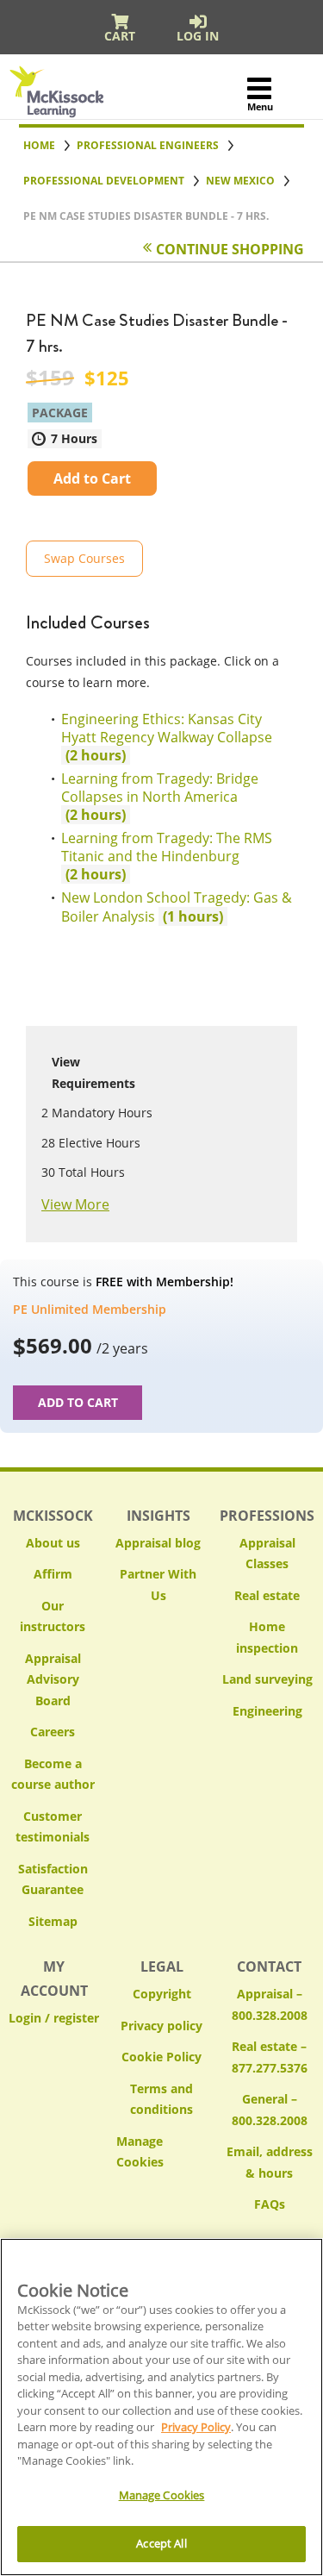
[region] (161, 2407)
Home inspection (267, 1637)
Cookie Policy (161, 2057)
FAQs (270, 2204)
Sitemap (53, 1921)
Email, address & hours (270, 2162)
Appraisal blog (158, 1543)
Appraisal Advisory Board (53, 1679)
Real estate (267, 1595)
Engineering (267, 1711)
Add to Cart (92, 478)
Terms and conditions (161, 2099)
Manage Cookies (161, 2152)
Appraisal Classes (267, 1554)
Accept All (161, 2543)
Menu (260, 106)
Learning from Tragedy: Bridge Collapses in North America (160, 797)
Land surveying (267, 1679)
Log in (198, 36)
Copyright (162, 1994)
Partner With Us (158, 1585)
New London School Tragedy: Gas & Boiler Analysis (177, 907)
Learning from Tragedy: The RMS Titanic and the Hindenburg (167, 856)
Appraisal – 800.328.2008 (270, 2004)
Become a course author (53, 1774)
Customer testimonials (53, 1827)
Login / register (54, 2018)
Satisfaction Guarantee (53, 1879)
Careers (53, 1732)
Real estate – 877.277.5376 (270, 2057)
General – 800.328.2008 (270, 2110)
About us (53, 1543)
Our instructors (53, 1616)
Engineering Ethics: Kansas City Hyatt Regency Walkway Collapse (167, 737)
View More (75, 1204)
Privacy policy (161, 2026)
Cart (120, 36)
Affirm (53, 1574)
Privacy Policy (196, 2427)
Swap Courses (84, 558)
